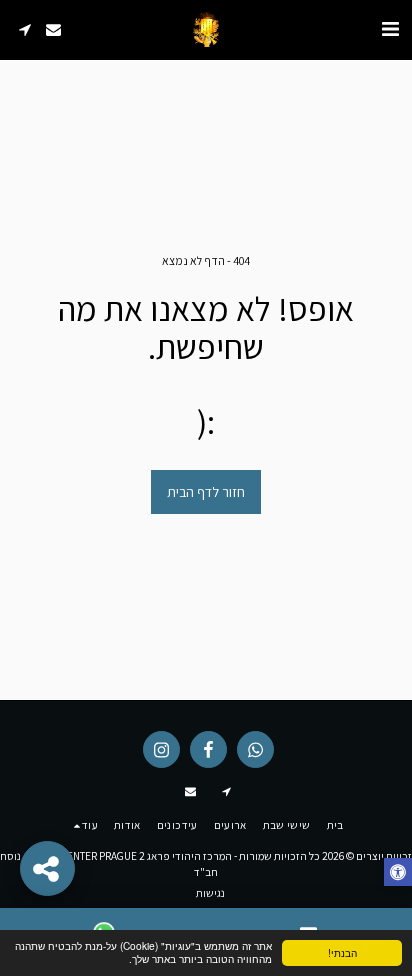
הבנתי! (342, 952)
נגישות (210, 893)
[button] (390, 29)
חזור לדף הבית (206, 492)
